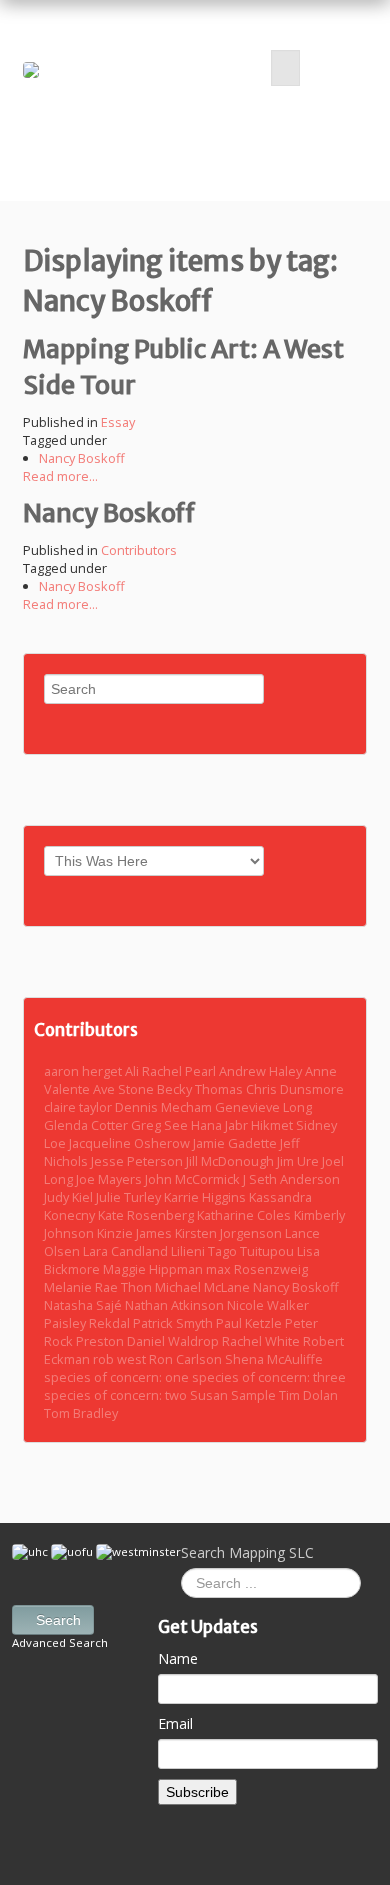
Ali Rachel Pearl (172, 1071)
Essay (118, 422)
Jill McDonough (231, 1161)
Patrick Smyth (174, 1323)
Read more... (60, 476)
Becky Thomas (201, 1089)
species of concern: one (118, 1377)
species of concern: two (117, 1395)
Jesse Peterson (138, 1161)
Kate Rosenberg (147, 1215)
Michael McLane (204, 1287)
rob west (121, 1359)
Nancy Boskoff (82, 458)
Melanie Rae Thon (99, 1287)
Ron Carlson (187, 1359)
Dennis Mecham (165, 1107)
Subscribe (197, 1792)
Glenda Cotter (87, 1125)
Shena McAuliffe (274, 1359)
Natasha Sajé (84, 1305)
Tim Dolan (308, 1395)
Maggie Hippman (154, 1269)
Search (58, 1620)
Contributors (139, 550)
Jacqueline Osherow (131, 1143)
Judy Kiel (70, 1197)
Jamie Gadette (236, 1143)
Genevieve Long (263, 1107)
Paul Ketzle (250, 1323)
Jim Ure (299, 1161)
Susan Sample (234, 1395)
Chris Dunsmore (295, 1089)
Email (175, 1723)
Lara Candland (127, 1251)
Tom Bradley (81, 1413)
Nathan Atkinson (176, 1305)
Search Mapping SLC (247, 1552)
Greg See (161, 1125)
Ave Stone (125, 1089)
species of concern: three (269, 1377)
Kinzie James (136, 1233)
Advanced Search (60, 1642)
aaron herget (84, 1071)
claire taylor (79, 1107)
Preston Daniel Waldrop (149, 1341)
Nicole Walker (268, 1305)
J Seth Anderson (291, 1179)
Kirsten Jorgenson (230, 1233)
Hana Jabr (221, 1125)
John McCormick (194, 1179)
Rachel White (262, 1341)
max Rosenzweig (257, 1269)
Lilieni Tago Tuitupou (234, 1251)
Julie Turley (130, 1197)
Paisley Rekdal (88, 1323)
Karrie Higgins (206, 1197)
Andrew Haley (262, 1071)
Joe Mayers (110, 1179)
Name (178, 1658)
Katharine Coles (245, 1215)
